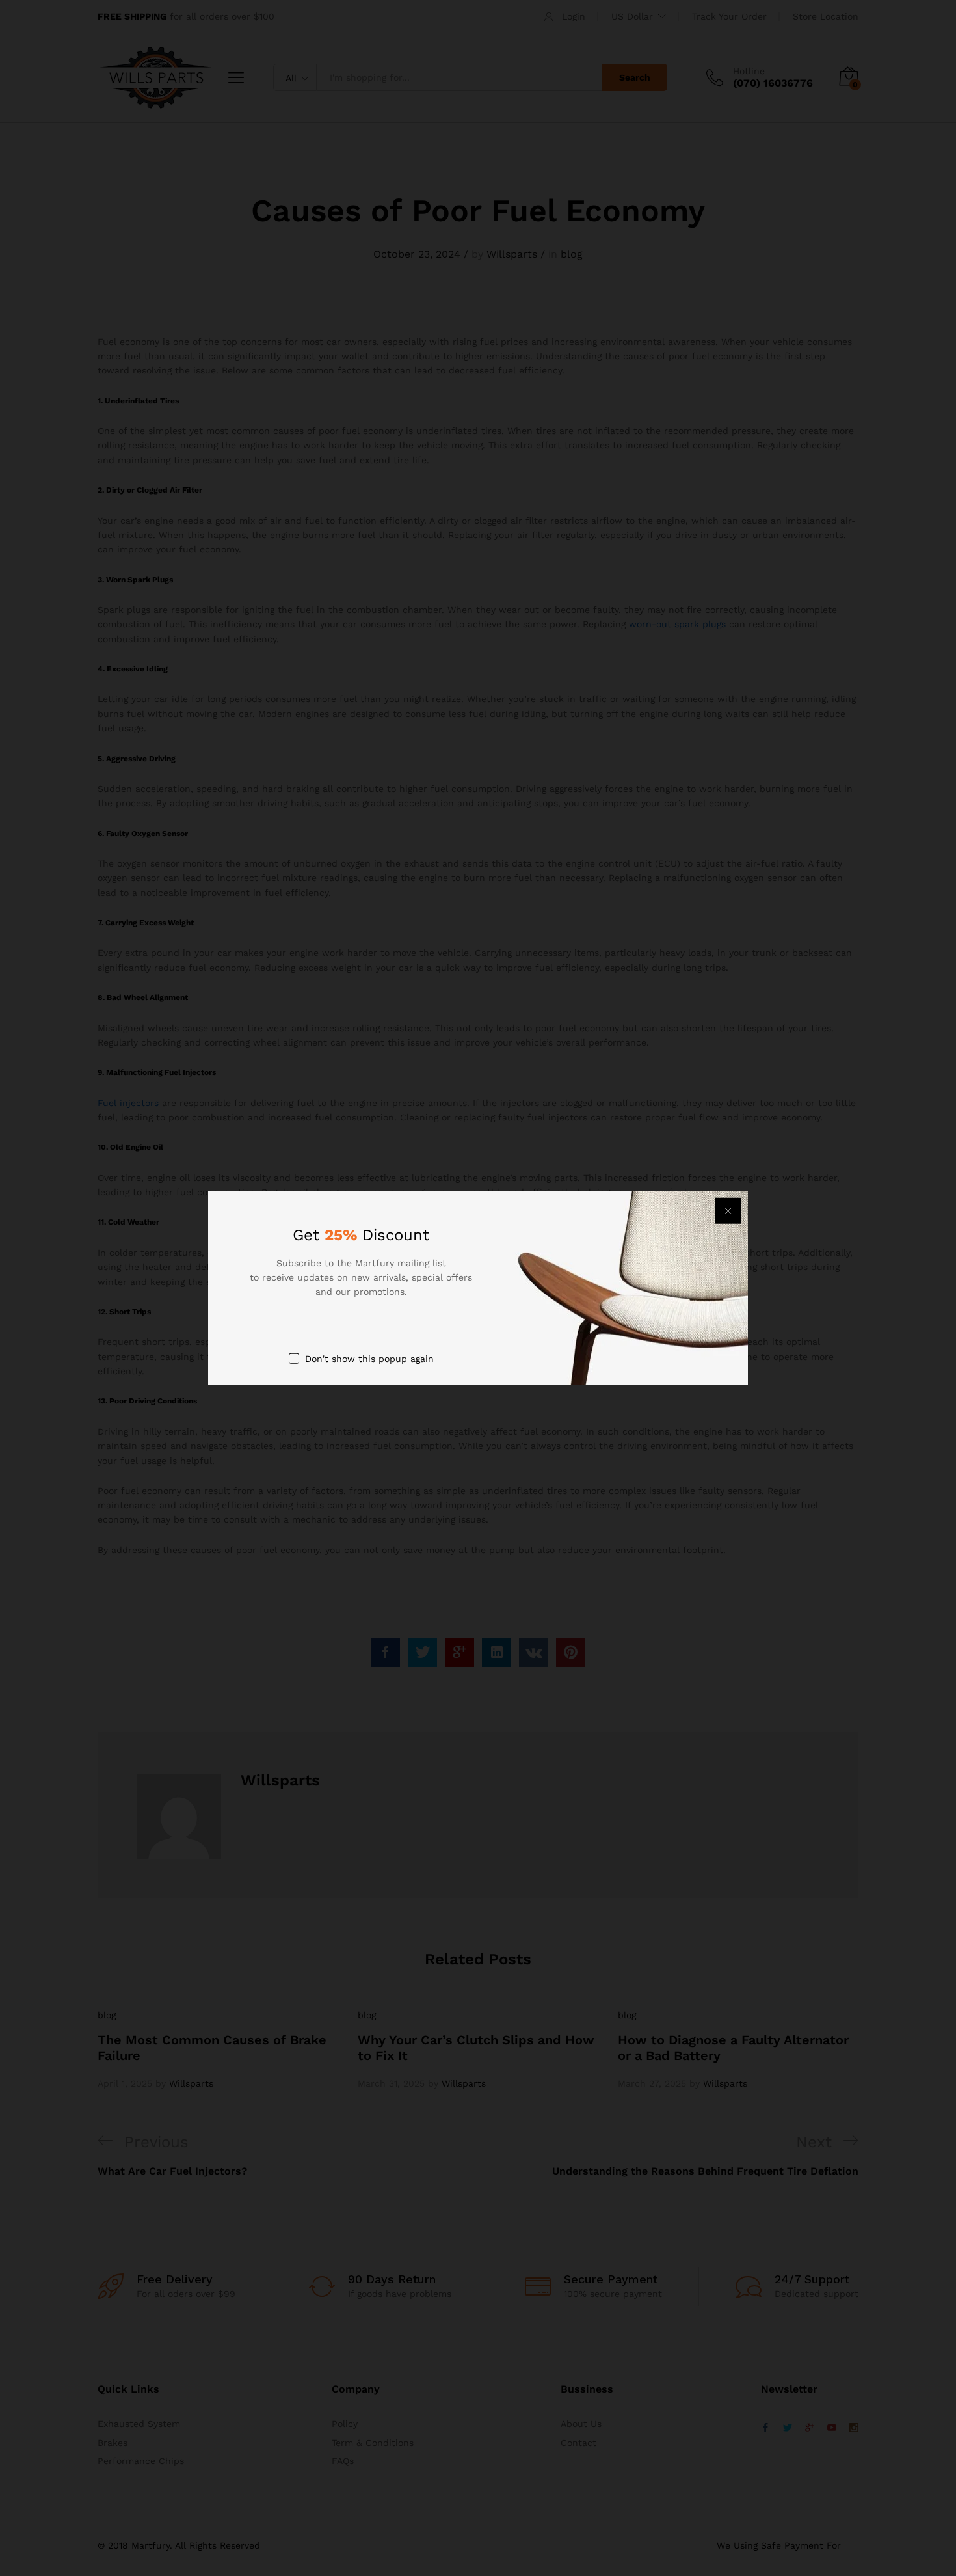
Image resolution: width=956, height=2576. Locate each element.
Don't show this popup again (369, 1358)
